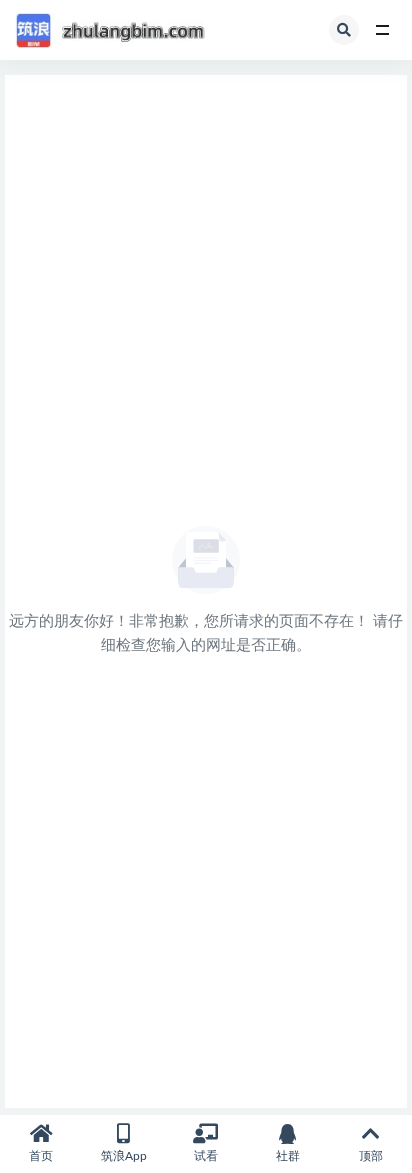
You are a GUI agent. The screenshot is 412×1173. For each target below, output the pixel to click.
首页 (41, 1156)
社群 (288, 1156)
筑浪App (124, 1156)
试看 (206, 1156)
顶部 (371, 1156)
